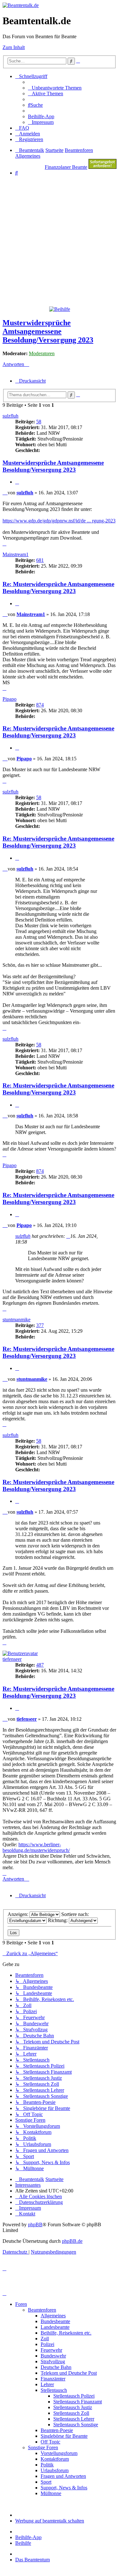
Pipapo (10, 699)
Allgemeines (53, 2316)
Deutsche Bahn (56, 2367)
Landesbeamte (55, 2327)
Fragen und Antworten (63, 2476)
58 (39, 422)
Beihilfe (23, 2543)
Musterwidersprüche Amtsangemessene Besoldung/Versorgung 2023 (48, 331)
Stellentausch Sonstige (76, 2425)
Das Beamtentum (33, 2560)
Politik (47, 2465)
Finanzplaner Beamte (66, 167)
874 (40, 705)
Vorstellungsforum (59, 2453)
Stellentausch (54, 2390)
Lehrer (47, 2384)
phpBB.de (72, 2241)
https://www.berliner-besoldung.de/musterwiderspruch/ (36, 1847)
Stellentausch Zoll (71, 2413)
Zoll (45, 2339)
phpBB (35, 2224)
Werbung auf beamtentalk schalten (50, 2521)
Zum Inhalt (14, 47)
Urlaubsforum (55, 2470)
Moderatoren (42, 353)
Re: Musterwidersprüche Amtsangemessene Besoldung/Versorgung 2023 (58, 588)
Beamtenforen (42, 2310)
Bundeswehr (53, 2356)
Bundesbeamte (55, 2321)
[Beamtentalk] (21, 5)
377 (40, 1325)
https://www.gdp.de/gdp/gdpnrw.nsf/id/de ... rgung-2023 (59, 521)
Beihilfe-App (28, 2537)
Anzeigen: (19, 1914)
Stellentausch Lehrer (74, 2419)
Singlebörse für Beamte (64, 2436)
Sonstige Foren (43, 2447)
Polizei (47, 2344)
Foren (21, 2304)
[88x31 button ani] (102, 167)
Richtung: (58, 1920)
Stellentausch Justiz (73, 2407)
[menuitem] (55, 88)
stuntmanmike (17, 1320)
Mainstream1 (16, 554)
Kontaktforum (55, 2459)
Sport (46, 2482)
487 (40, 1665)
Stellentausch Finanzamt (78, 2402)
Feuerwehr (51, 2350)
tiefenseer (12, 1659)
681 (40, 560)
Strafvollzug (53, 2361)
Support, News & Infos (64, 2488)
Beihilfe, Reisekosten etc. (66, 2333)
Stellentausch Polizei (74, 2396)
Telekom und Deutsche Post (69, 2373)
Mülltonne (51, 2493)
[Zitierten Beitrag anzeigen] (68, 1236)
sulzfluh (10, 416)
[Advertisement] (60, 241)
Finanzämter (53, 2379)
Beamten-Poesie (57, 2430)
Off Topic (50, 2442)
